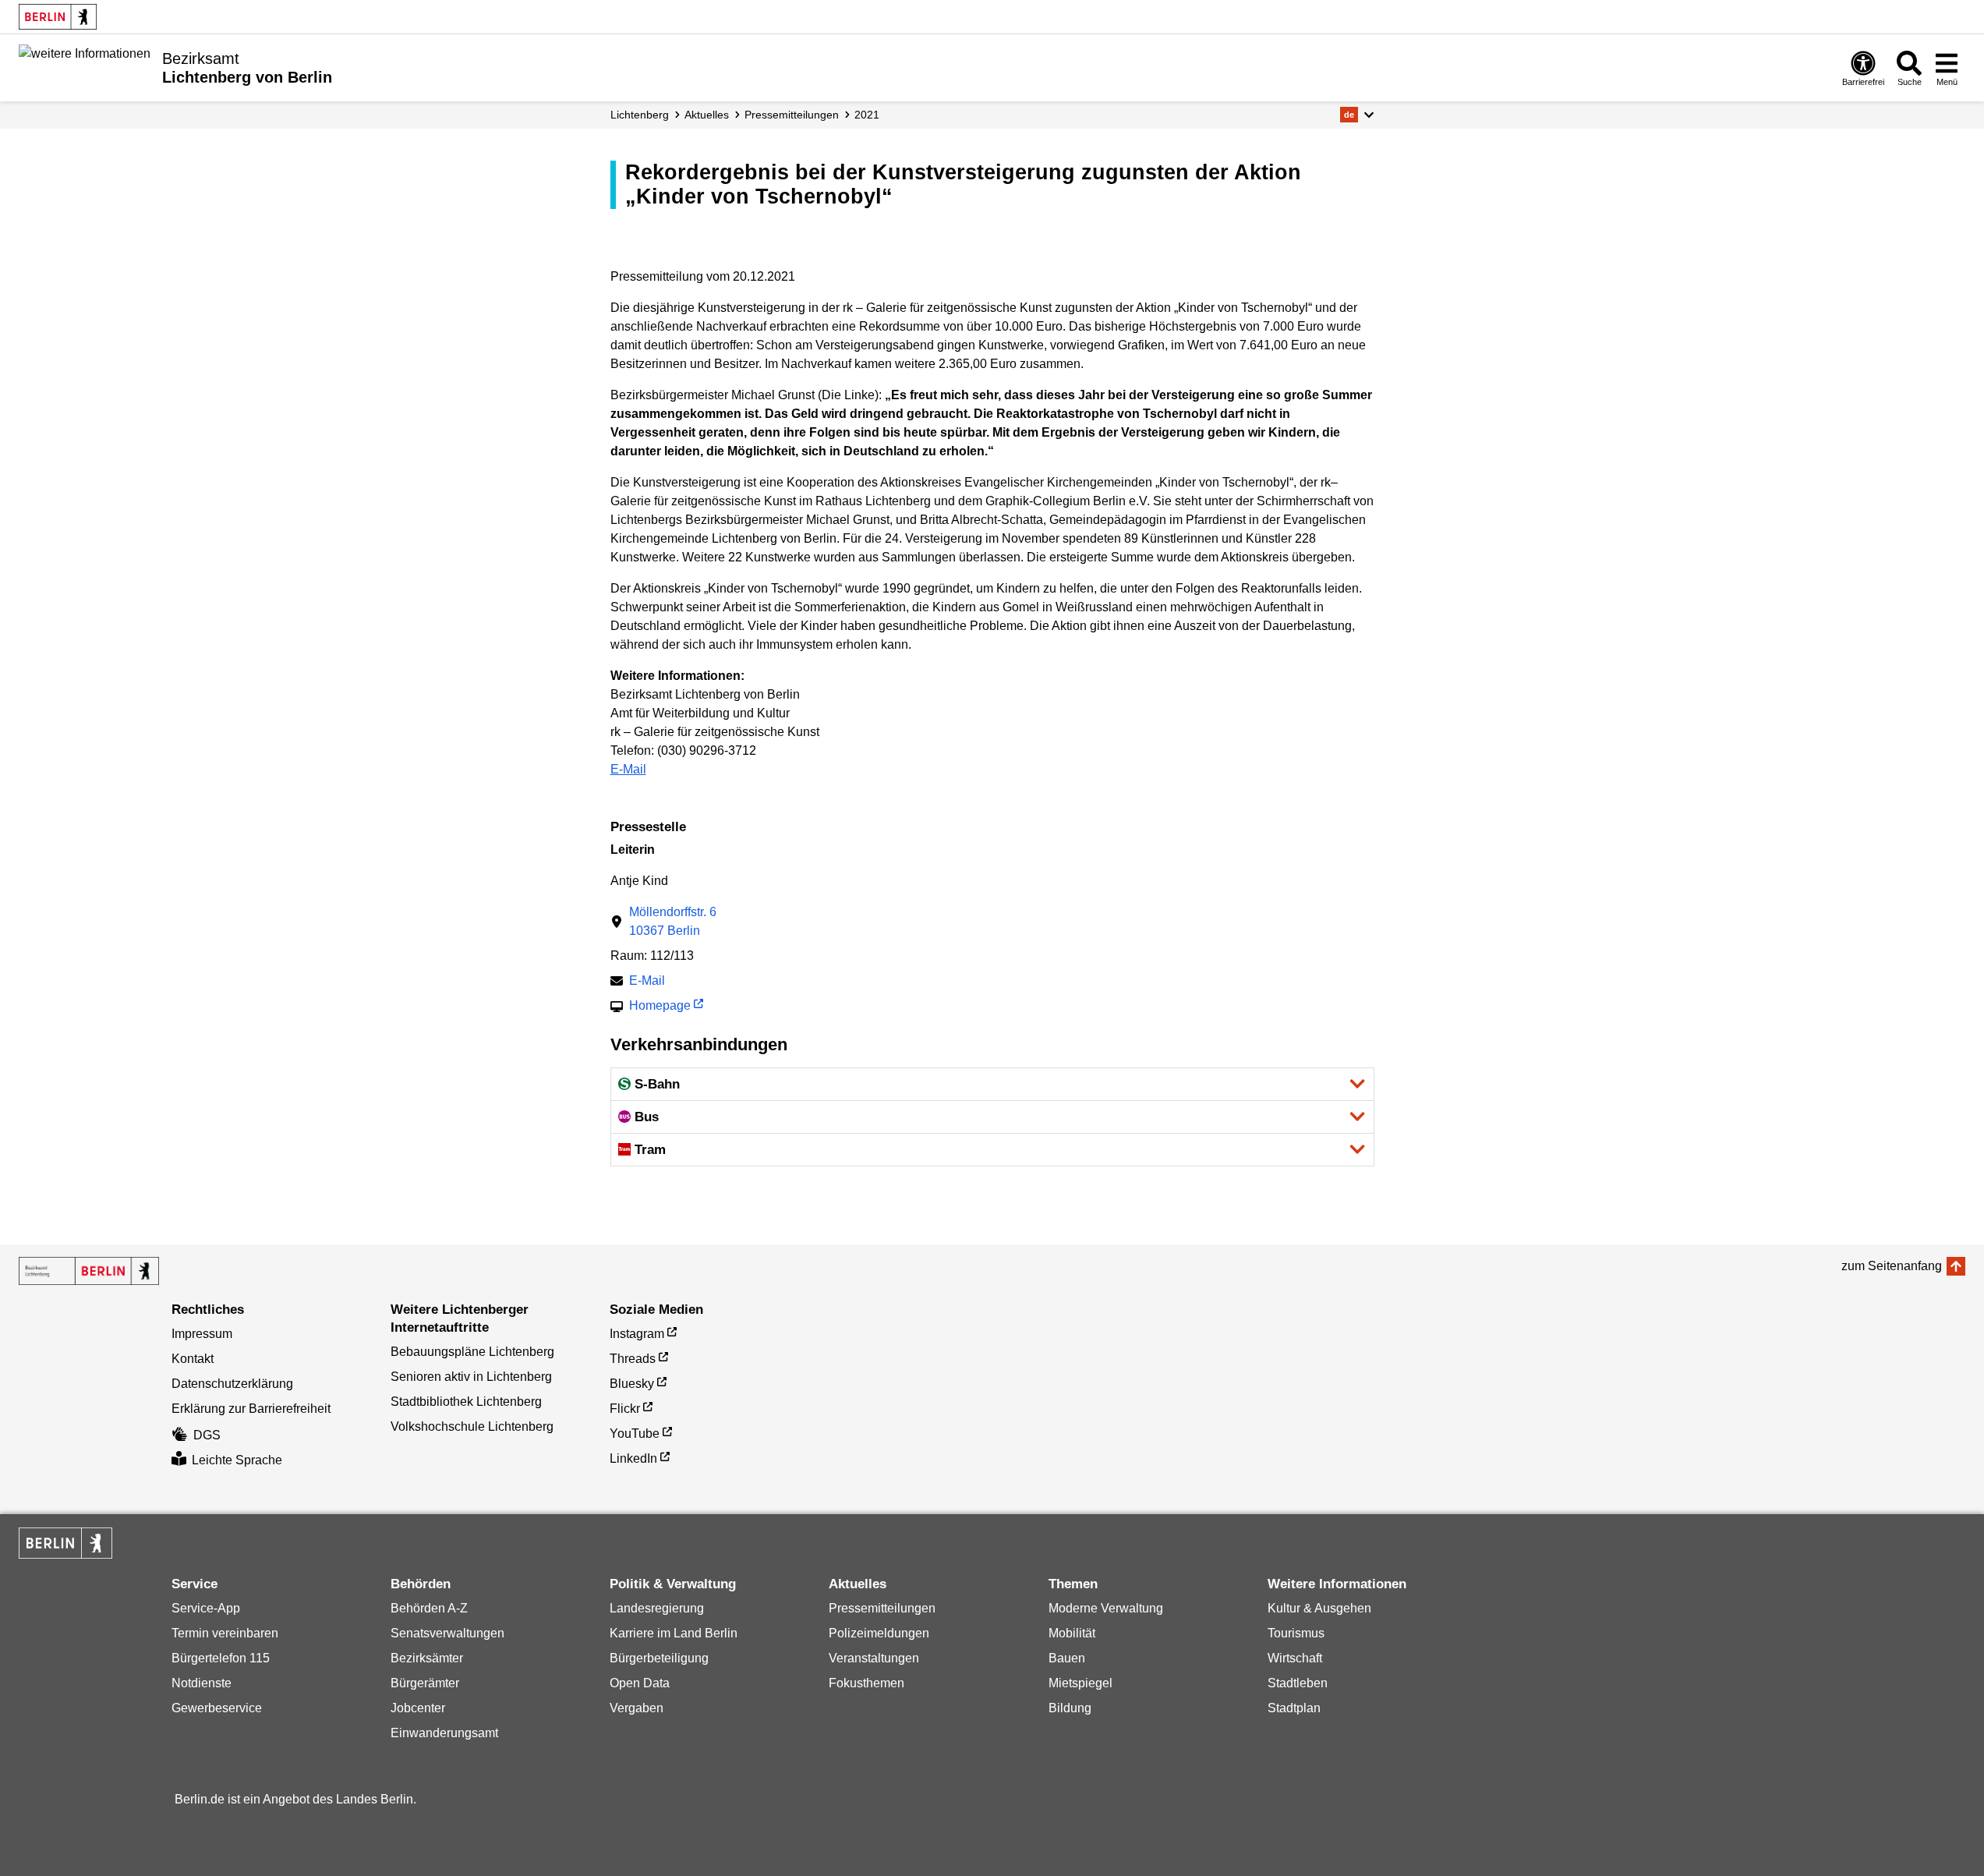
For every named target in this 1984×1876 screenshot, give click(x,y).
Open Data (640, 1683)
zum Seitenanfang (1892, 1266)
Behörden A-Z (429, 1608)
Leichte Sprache (237, 1460)
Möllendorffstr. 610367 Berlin (673, 921)
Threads (633, 1359)
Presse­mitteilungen (792, 115)
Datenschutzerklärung (232, 1384)
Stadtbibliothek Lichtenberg (466, 1402)
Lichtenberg (640, 115)
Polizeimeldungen (879, 1633)
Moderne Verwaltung (1106, 1608)
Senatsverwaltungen (447, 1633)
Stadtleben (1298, 1683)
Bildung (1070, 1708)
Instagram (637, 1334)
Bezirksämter (427, 1658)
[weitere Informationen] (85, 66)
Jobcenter (418, 1708)
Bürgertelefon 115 (221, 1658)
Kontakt (193, 1359)
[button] (1357, 115)
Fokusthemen (866, 1683)
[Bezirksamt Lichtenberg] (89, 1271)
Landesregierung (657, 1608)
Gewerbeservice (217, 1708)
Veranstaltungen (874, 1658)
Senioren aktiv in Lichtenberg (471, 1377)
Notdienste (202, 1683)
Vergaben (637, 1708)
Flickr (625, 1409)
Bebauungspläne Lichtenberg (472, 1352)
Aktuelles (707, 115)
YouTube (635, 1434)
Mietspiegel (1080, 1683)
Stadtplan (1294, 1708)
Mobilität (1072, 1633)
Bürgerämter (425, 1683)
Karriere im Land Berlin (674, 1633)
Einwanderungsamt (444, 1733)
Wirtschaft (1295, 1658)
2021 (867, 115)
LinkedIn (633, 1458)
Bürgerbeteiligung (659, 1658)
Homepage (660, 1007)
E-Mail (628, 769)
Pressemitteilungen (882, 1608)
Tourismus (1296, 1633)
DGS (207, 1435)
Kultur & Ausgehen (1319, 1608)
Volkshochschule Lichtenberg (472, 1426)
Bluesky (632, 1384)
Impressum (202, 1334)
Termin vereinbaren (225, 1633)
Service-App (206, 1608)
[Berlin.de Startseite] (58, 17)
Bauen (1067, 1658)
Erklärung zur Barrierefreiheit (251, 1409)
